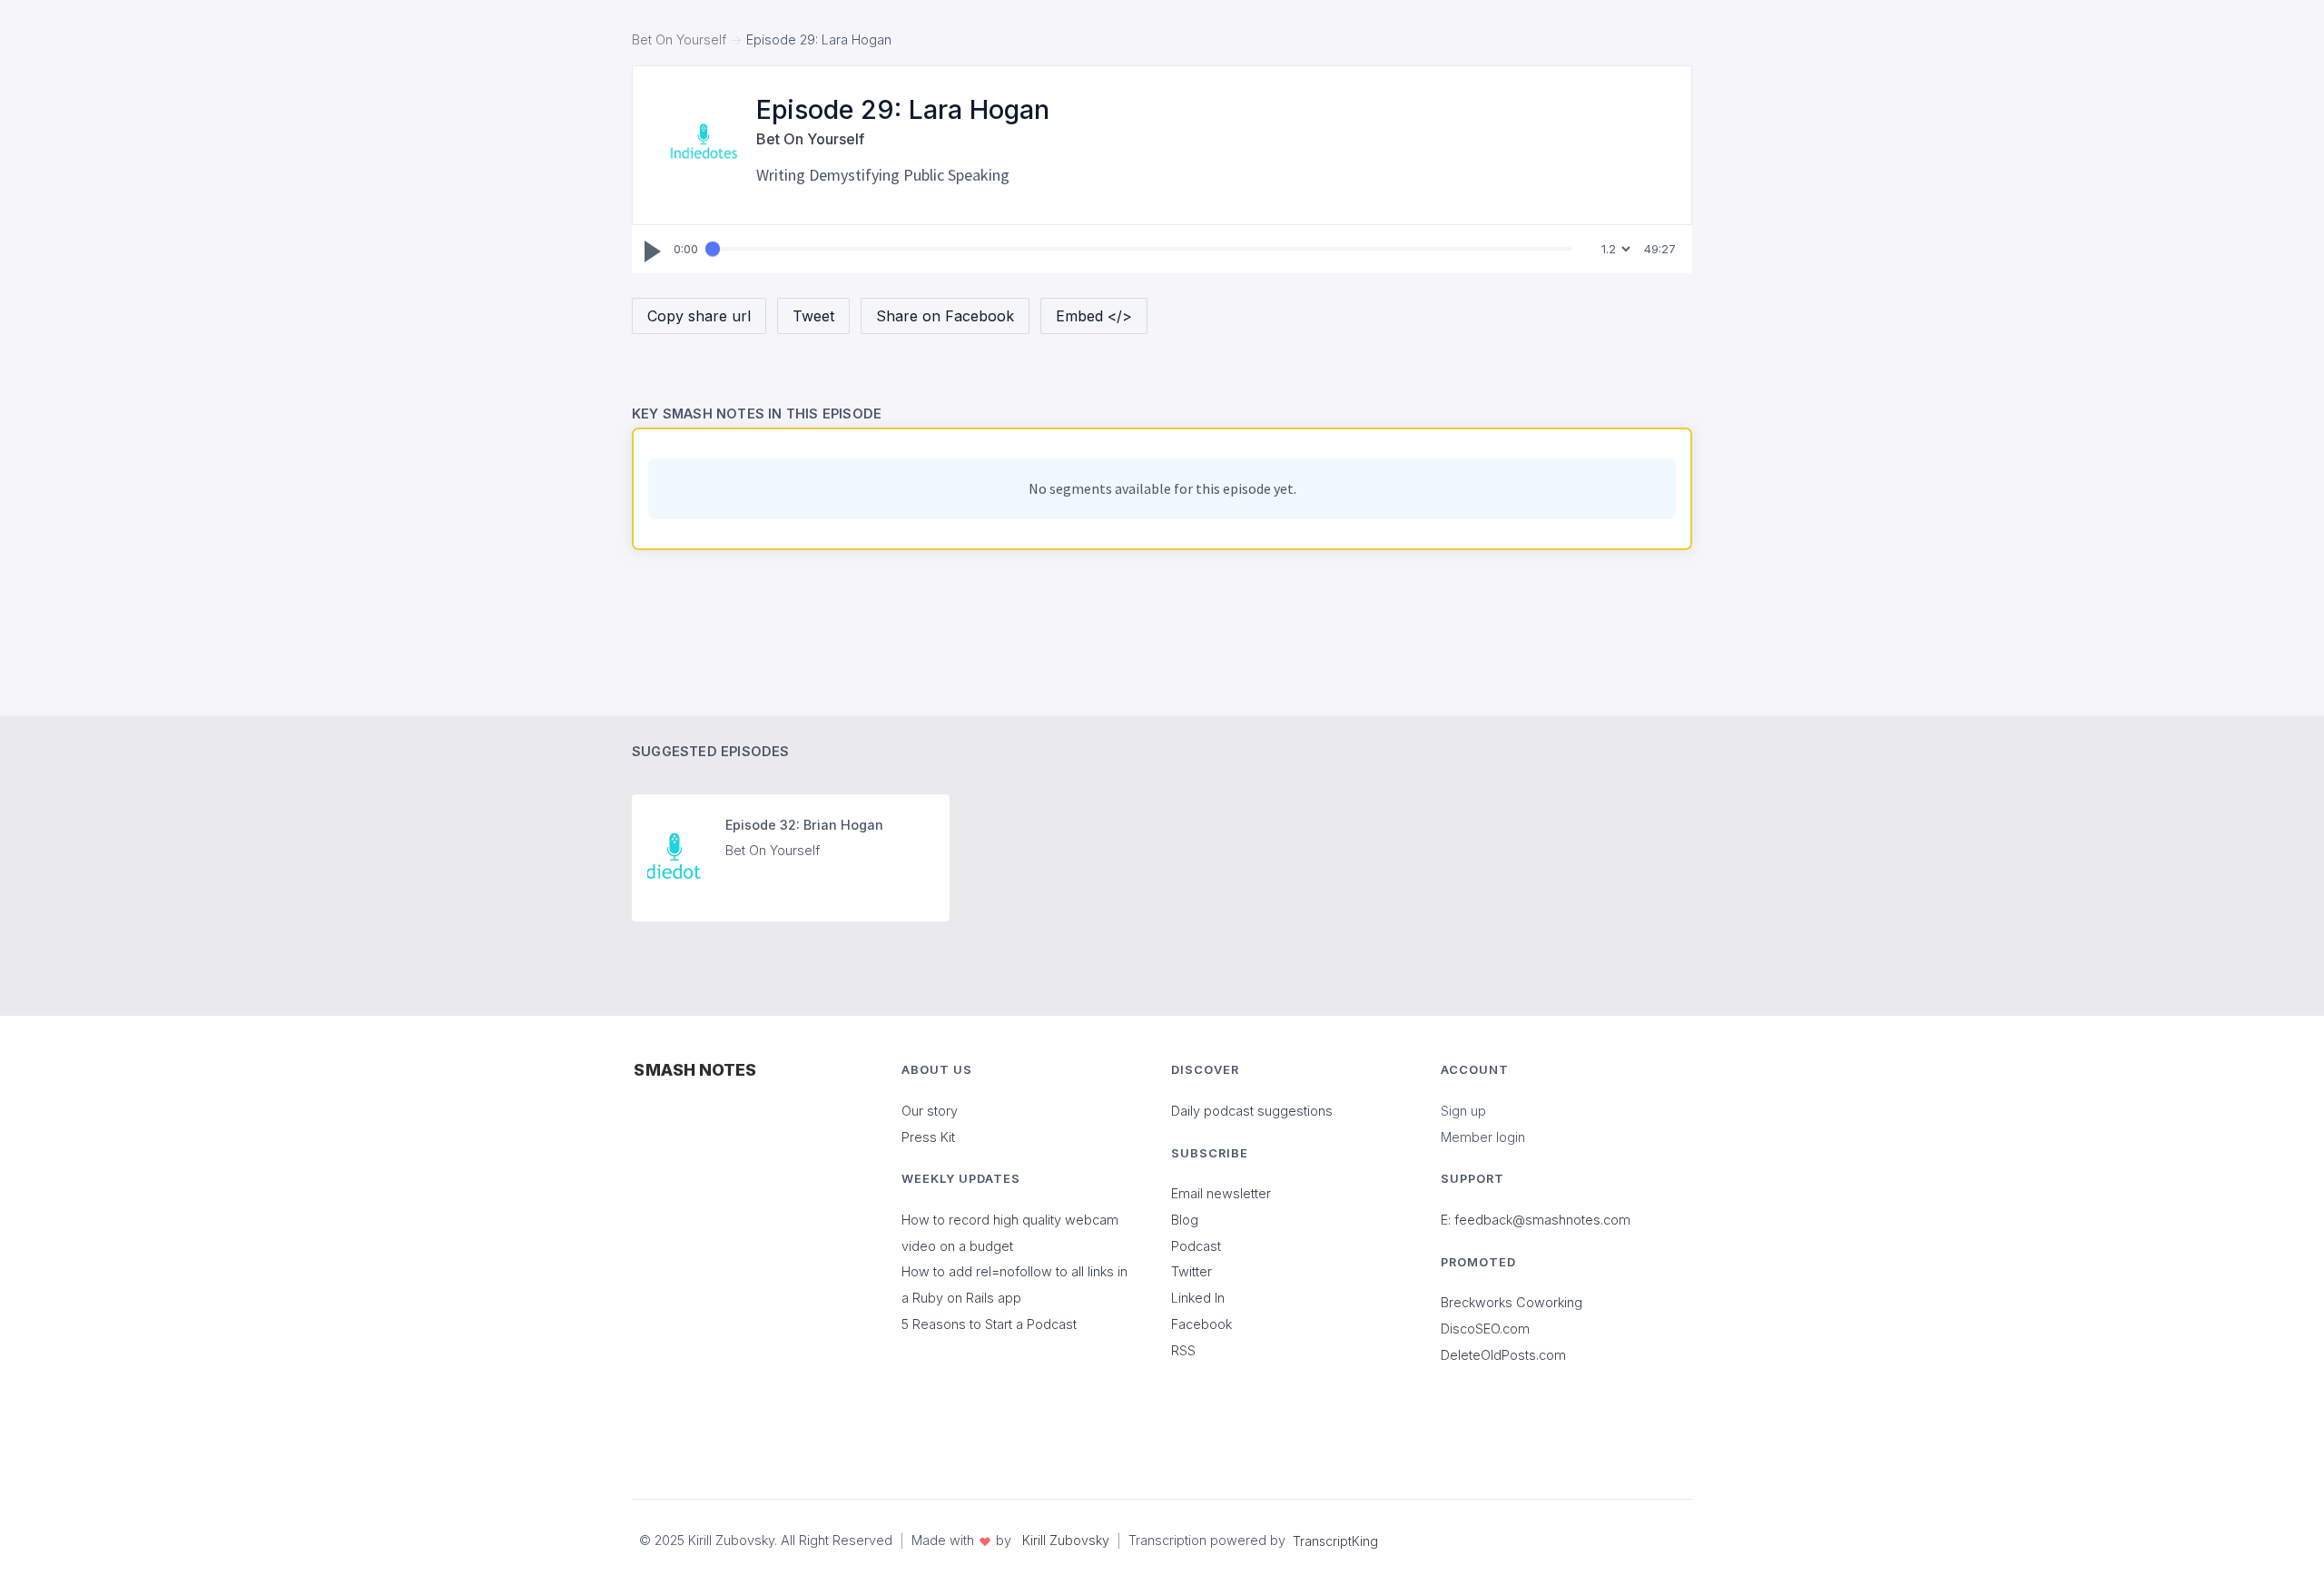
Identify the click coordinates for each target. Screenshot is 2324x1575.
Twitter (1192, 1271)
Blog (1185, 1220)
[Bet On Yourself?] (704, 143)
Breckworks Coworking (1512, 1302)
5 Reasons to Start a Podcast (989, 1324)
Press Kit (928, 1137)
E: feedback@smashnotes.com (1536, 1220)
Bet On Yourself (679, 39)
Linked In (1198, 1298)
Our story (930, 1111)
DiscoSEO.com (1485, 1329)
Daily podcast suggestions (1252, 1111)
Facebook (1201, 1324)
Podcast (1196, 1246)
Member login (1483, 1137)
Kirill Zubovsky (1066, 1540)
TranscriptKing (1335, 1541)
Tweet (813, 316)
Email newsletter (1221, 1193)
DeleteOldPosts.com (1503, 1355)
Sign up (1463, 1111)
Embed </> (1094, 316)
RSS (1183, 1350)
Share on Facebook (945, 316)
